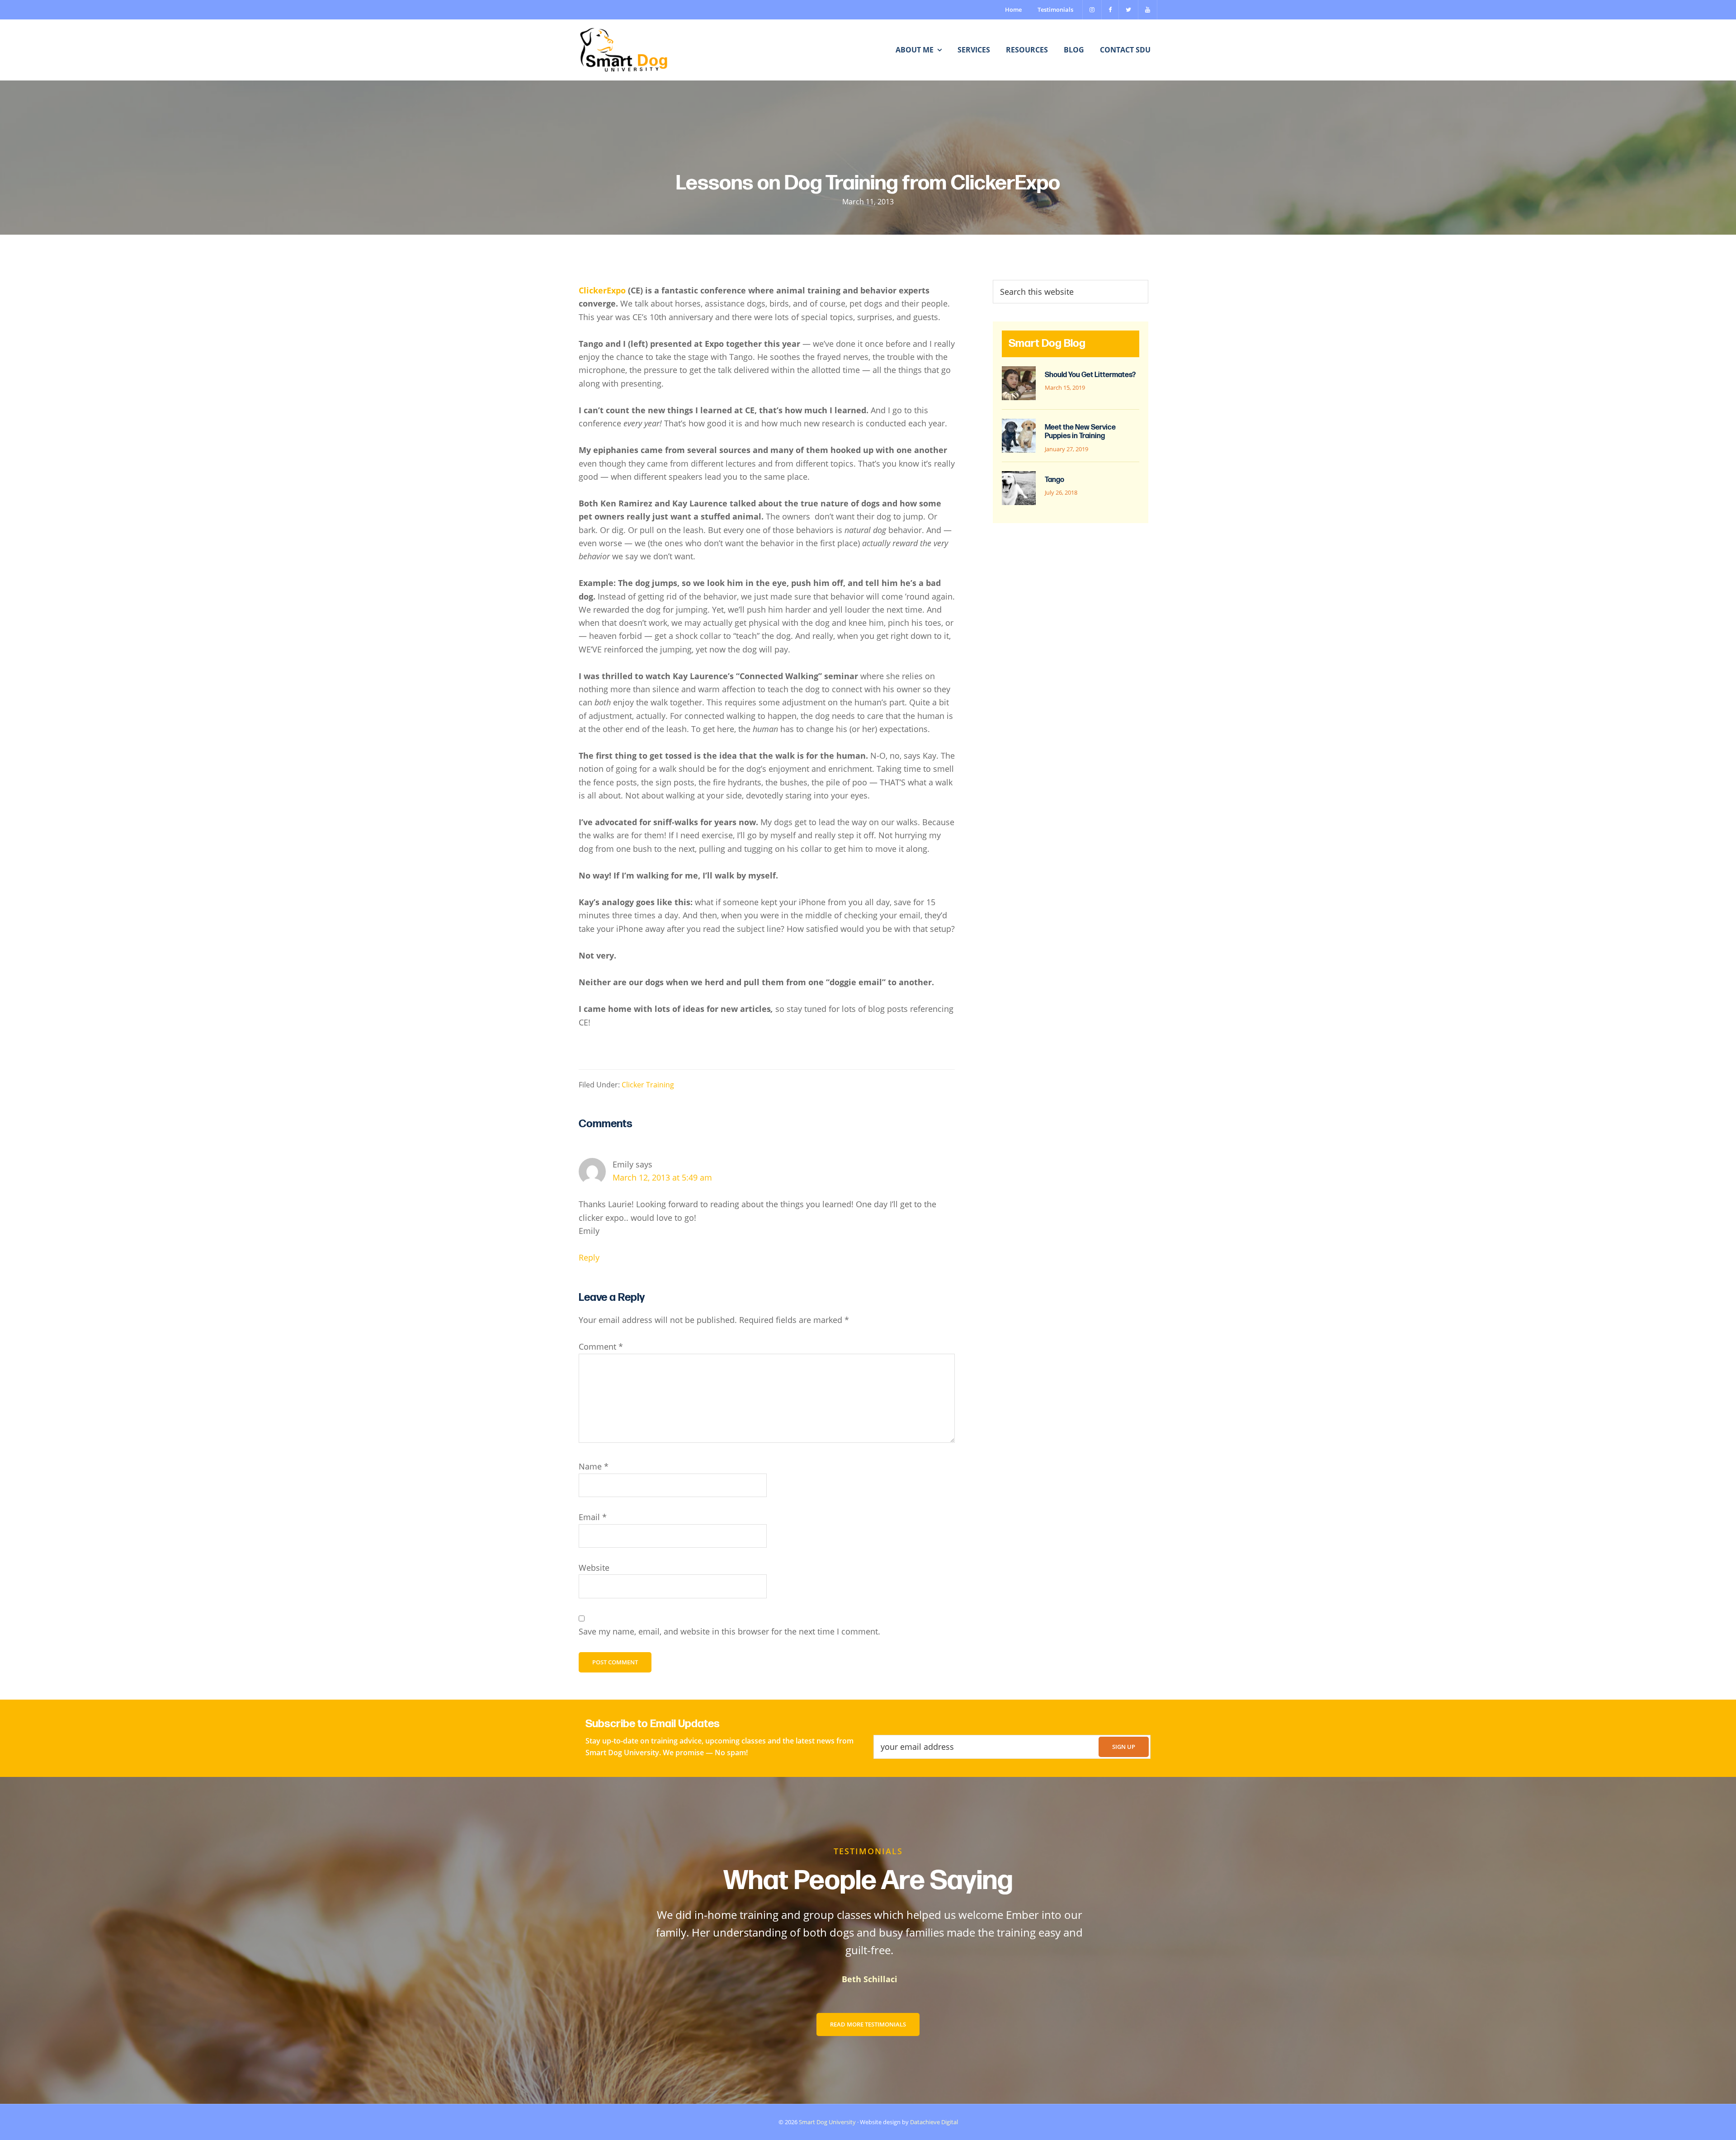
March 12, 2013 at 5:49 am (662, 1177)
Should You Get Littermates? (1090, 375)
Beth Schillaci (868, 1979)
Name (594, 1466)
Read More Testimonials (868, 2024)
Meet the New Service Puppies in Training (1080, 432)
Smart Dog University (827, 2122)
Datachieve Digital (934, 2122)
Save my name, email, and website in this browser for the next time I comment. (729, 1631)
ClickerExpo (602, 290)
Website (594, 1568)
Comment (601, 1346)
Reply (589, 1257)
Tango (1054, 480)
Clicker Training (648, 1084)
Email (593, 1517)
